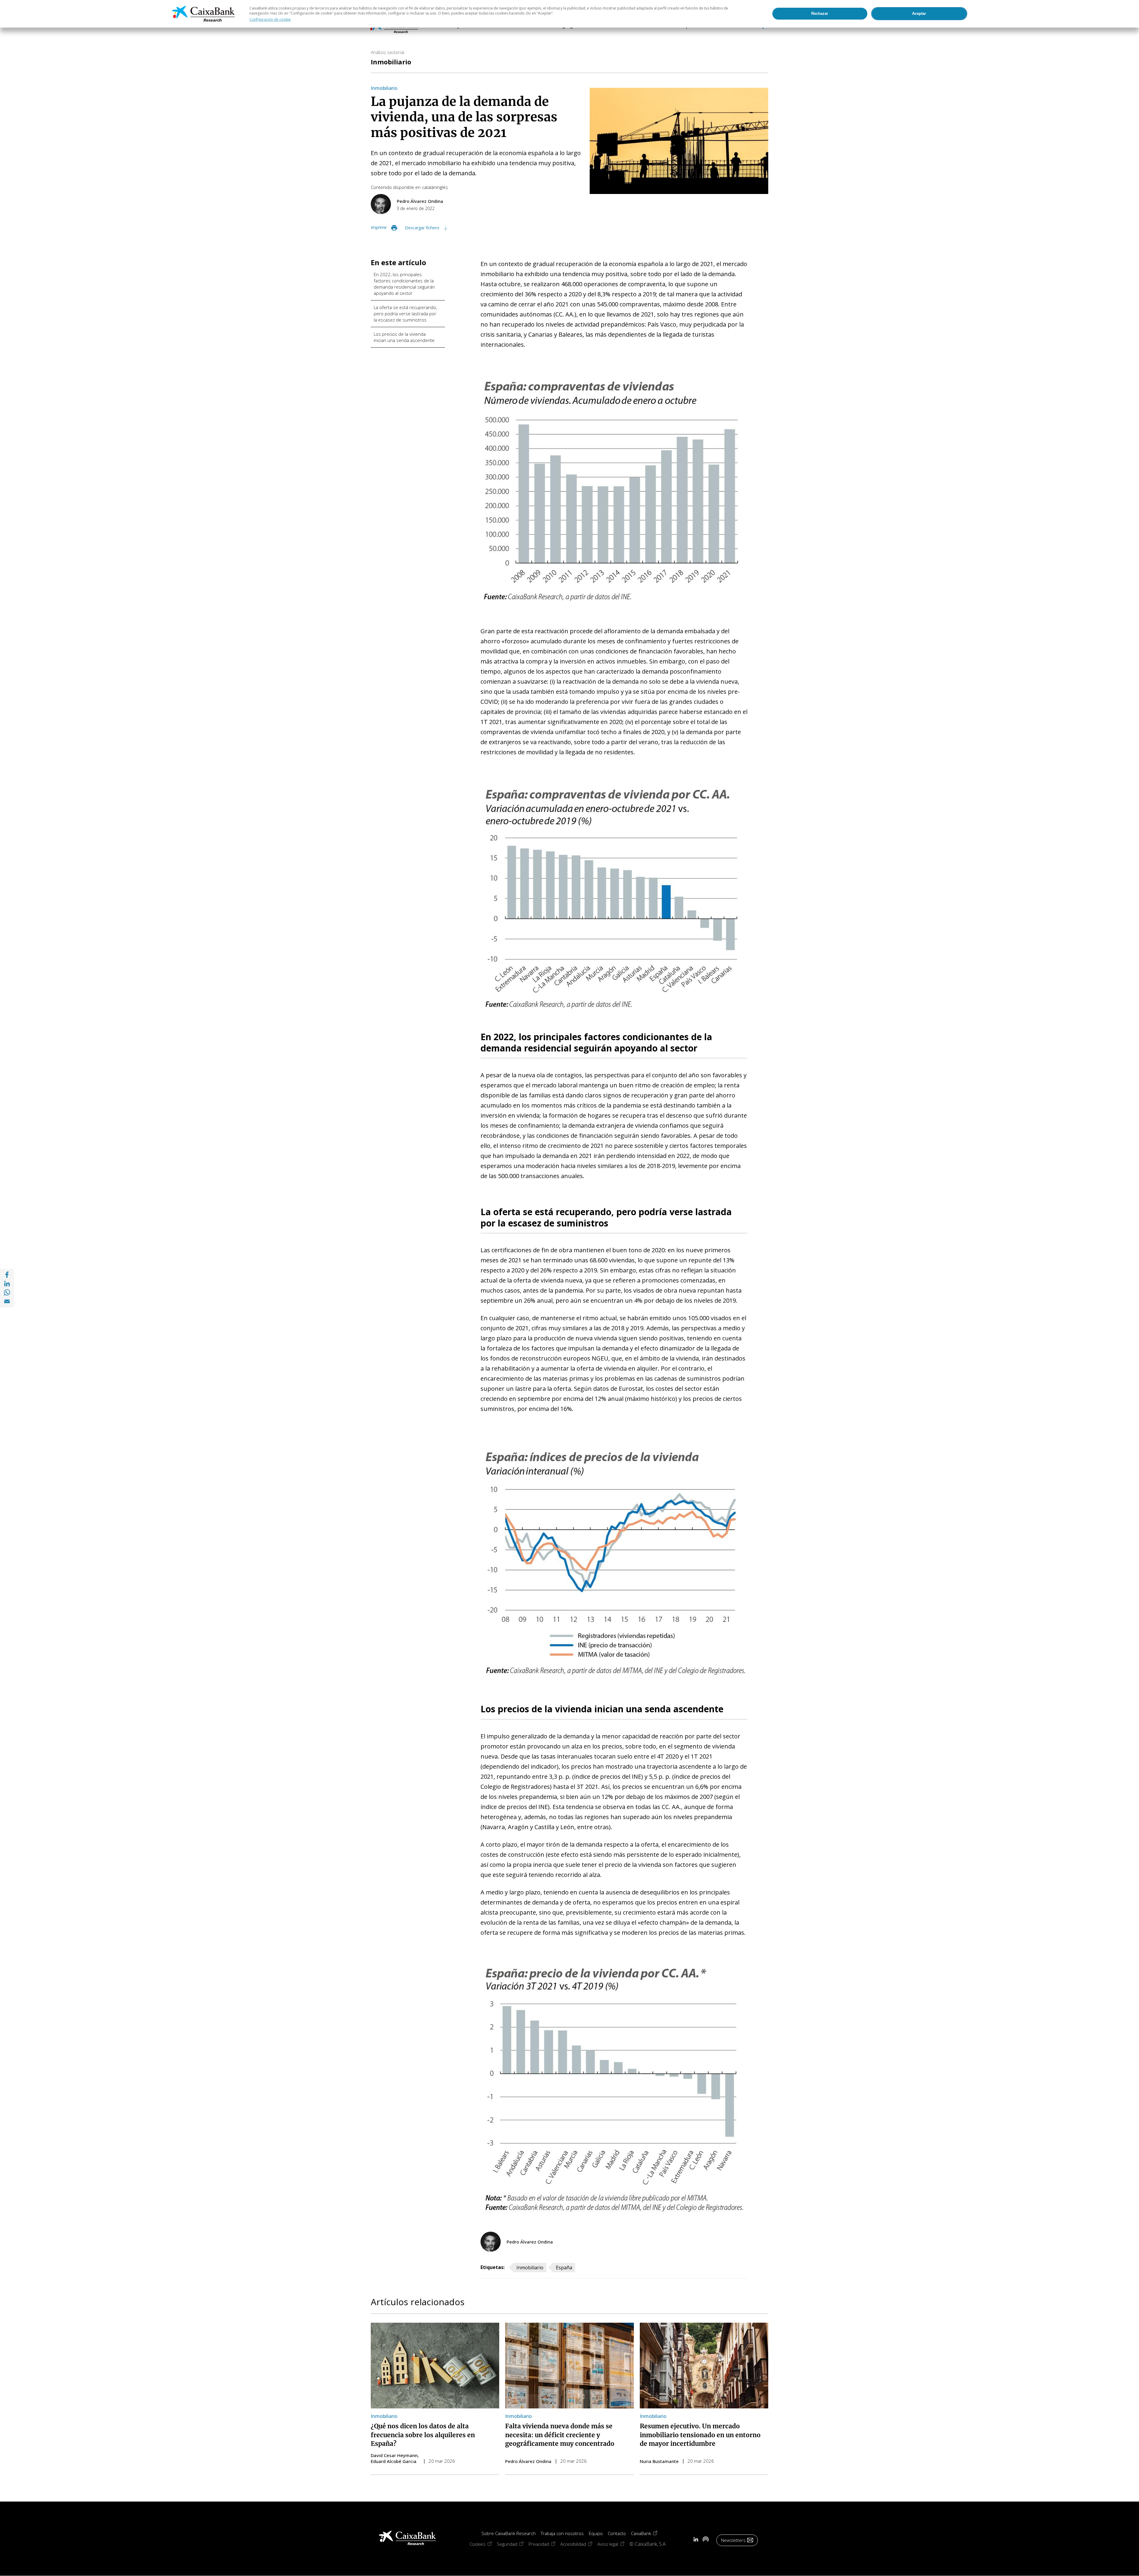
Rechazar (820, 13)
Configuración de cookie (270, 19)
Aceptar (919, 13)
